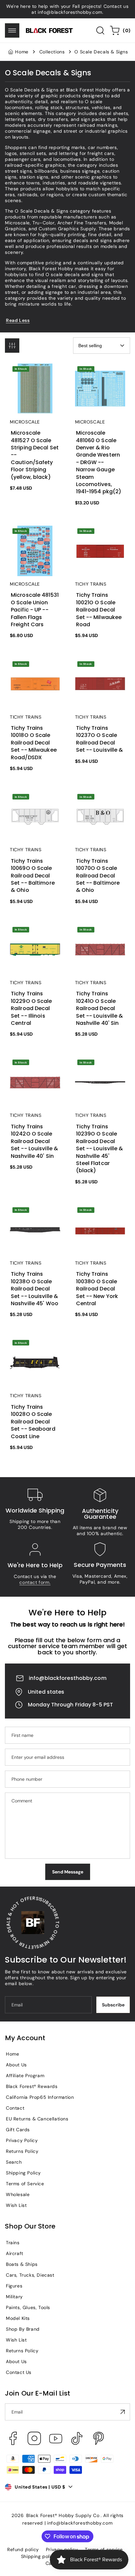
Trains (13, 2243)
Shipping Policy (23, 2173)
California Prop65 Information (40, 2097)
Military (14, 2297)
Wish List (16, 2205)
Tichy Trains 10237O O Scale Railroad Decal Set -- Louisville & (99, 671)
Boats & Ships (22, 2264)
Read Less (18, 320)
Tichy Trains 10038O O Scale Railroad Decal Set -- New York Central (100, 1217)
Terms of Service (25, 2184)
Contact (15, 2108)
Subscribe (113, 2005)
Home (22, 52)
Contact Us (19, 2372)
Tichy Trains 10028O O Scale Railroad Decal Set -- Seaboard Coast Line (35, 1350)
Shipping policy (39, 2556)
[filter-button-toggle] (12, 346)
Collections (52, 52)
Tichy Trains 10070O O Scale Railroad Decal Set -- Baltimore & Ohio (100, 804)
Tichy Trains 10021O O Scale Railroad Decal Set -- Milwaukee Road (99, 538)
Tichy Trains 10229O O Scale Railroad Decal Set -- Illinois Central (34, 937)
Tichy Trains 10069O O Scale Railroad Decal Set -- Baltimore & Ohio (35, 804)
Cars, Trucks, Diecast (30, 2275)
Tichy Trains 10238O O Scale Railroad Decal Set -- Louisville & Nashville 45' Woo (35, 1220)
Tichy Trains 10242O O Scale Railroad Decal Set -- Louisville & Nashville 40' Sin (35, 1073)
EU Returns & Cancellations (37, 2119)
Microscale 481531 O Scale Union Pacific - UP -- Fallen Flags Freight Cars (35, 538)
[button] (12, 30)
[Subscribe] (123, 2412)
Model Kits (18, 2318)
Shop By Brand (23, 2329)
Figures (14, 2286)
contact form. (35, 1582)
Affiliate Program (25, 2076)
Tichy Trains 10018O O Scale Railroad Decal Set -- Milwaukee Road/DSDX (34, 674)
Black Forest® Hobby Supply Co (63, 2515)
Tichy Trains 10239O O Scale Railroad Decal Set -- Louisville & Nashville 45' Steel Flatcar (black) (100, 1076)
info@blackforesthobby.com (68, 1678)
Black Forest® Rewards (32, 2086)
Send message (68, 1872)
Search (14, 2162)
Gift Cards (18, 2130)
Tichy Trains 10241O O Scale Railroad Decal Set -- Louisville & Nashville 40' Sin (100, 940)
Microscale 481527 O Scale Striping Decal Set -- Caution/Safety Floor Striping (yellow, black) (35, 382)
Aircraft (15, 2253)
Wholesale (18, 2194)
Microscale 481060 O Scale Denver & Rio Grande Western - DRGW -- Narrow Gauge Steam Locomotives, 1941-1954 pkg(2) (99, 385)
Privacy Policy (22, 2140)
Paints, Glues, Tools (28, 2307)
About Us (16, 2065)
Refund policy (23, 2549)
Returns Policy (22, 2151)
